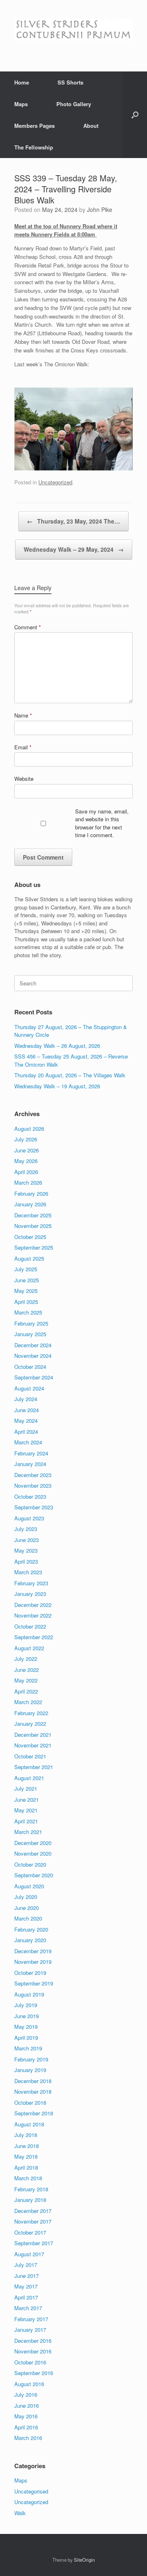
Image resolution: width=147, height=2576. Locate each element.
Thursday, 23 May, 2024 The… (73, 521)
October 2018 (30, 2102)
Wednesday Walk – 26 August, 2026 (57, 1046)
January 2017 (30, 2330)
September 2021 (34, 1767)
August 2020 (29, 1886)
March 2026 (28, 1182)
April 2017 (26, 2297)
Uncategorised (31, 2491)
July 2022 (26, 1659)
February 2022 (31, 1713)
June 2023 (27, 1540)
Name (23, 715)
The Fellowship (34, 147)
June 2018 (27, 2146)
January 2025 (30, 1334)
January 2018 (30, 2200)
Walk (20, 2513)
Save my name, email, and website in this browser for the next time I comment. (102, 823)
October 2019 (30, 1973)
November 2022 (33, 1615)
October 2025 (30, 1237)
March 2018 (28, 2178)
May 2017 (26, 2286)
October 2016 (30, 2362)
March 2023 (28, 1572)
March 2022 (28, 1702)
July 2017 (26, 2265)
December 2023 (33, 1475)
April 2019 (26, 2038)
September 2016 (34, 2373)
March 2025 (28, 1312)
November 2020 (33, 1853)
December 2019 (33, 1951)
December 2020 (33, 1843)
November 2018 (33, 2091)
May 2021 (26, 1810)
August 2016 (29, 2384)
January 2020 (30, 1940)
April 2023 (26, 1561)
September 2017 (34, 2243)
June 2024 (27, 1410)
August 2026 (29, 1129)
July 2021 (26, 1788)
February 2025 (31, 1323)
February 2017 (31, 2319)
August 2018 (29, 2124)
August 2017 (29, 2254)
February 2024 (31, 1453)
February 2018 (31, 2189)
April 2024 (26, 1432)
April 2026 (26, 1172)
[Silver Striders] (73, 30)
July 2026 (26, 1139)
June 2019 (27, 2016)
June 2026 (27, 1150)
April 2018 (26, 2167)
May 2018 (26, 2156)
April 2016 (26, 2427)
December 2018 (33, 2081)
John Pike (100, 209)
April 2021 (26, 1821)
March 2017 (28, 2308)
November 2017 (33, 2221)
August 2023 (29, 1518)
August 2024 (29, 1388)
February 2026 (31, 1193)
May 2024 (26, 1421)
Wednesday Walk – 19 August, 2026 (57, 1086)
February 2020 (31, 1929)
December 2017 (33, 2211)
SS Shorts (70, 82)
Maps (21, 104)
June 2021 (27, 1799)
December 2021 (33, 1735)
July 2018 (26, 2135)
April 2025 (26, 1302)
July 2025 (26, 1269)
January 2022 (30, 1724)
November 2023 (33, 1485)
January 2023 (30, 1594)
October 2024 (30, 1367)
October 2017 (30, 2232)
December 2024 (33, 1345)
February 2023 (31, 1583)
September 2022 (34, 1637)
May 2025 (26, 1291)
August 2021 (29, 1778)
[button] (135, 115)
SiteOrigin (84, 2560)
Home (22, 82)
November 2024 (33, 1356)
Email (23, 747)
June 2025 (27, 1280)
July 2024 (26, 1399)
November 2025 (33, 1226)
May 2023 (26, 1550)
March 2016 (28, 2438)
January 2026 (30, 1204)
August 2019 (29, 1994)
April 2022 (26, 1691)
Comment (28, 627)
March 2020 (28, 1918)
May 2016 (26, 2416)
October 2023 (30, 1496)
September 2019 (34, 1983)
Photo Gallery (74, 104)
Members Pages (35, 126)
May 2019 (26, 2027)
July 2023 (26, 1529)
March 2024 (28, 1442)
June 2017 (27, 2276)
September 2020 (34, 1875)
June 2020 (27, 1908)
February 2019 (31, 2059)
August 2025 (29, 1258)
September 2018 (34, 2113)
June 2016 (27, 2406)
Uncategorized (55, 482)
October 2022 (30, 1626)
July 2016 (26, 2394)
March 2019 (28, 2048)
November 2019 (33, 1962)
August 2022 (29, 1648)
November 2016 (33, 2351)
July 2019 (26, 2005)
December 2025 (33, 1215)
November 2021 (33, 1745)
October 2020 (30, 1864)
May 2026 (26, 1161)
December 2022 (33, 1605)
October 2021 (30, 1756)
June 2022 (27, 1670)
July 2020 (26, 1897)
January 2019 (30, 2070)
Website (24, 779)
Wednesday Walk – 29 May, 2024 (74, 549)
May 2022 (26, 1680)
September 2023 (34, 1507)
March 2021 (28, 1832)
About (91, 126)
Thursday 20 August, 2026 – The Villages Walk (70, 1075)
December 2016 (33, 2341)
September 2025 (34, 1247)
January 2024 (30, 1464)
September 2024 (34, 1377)
